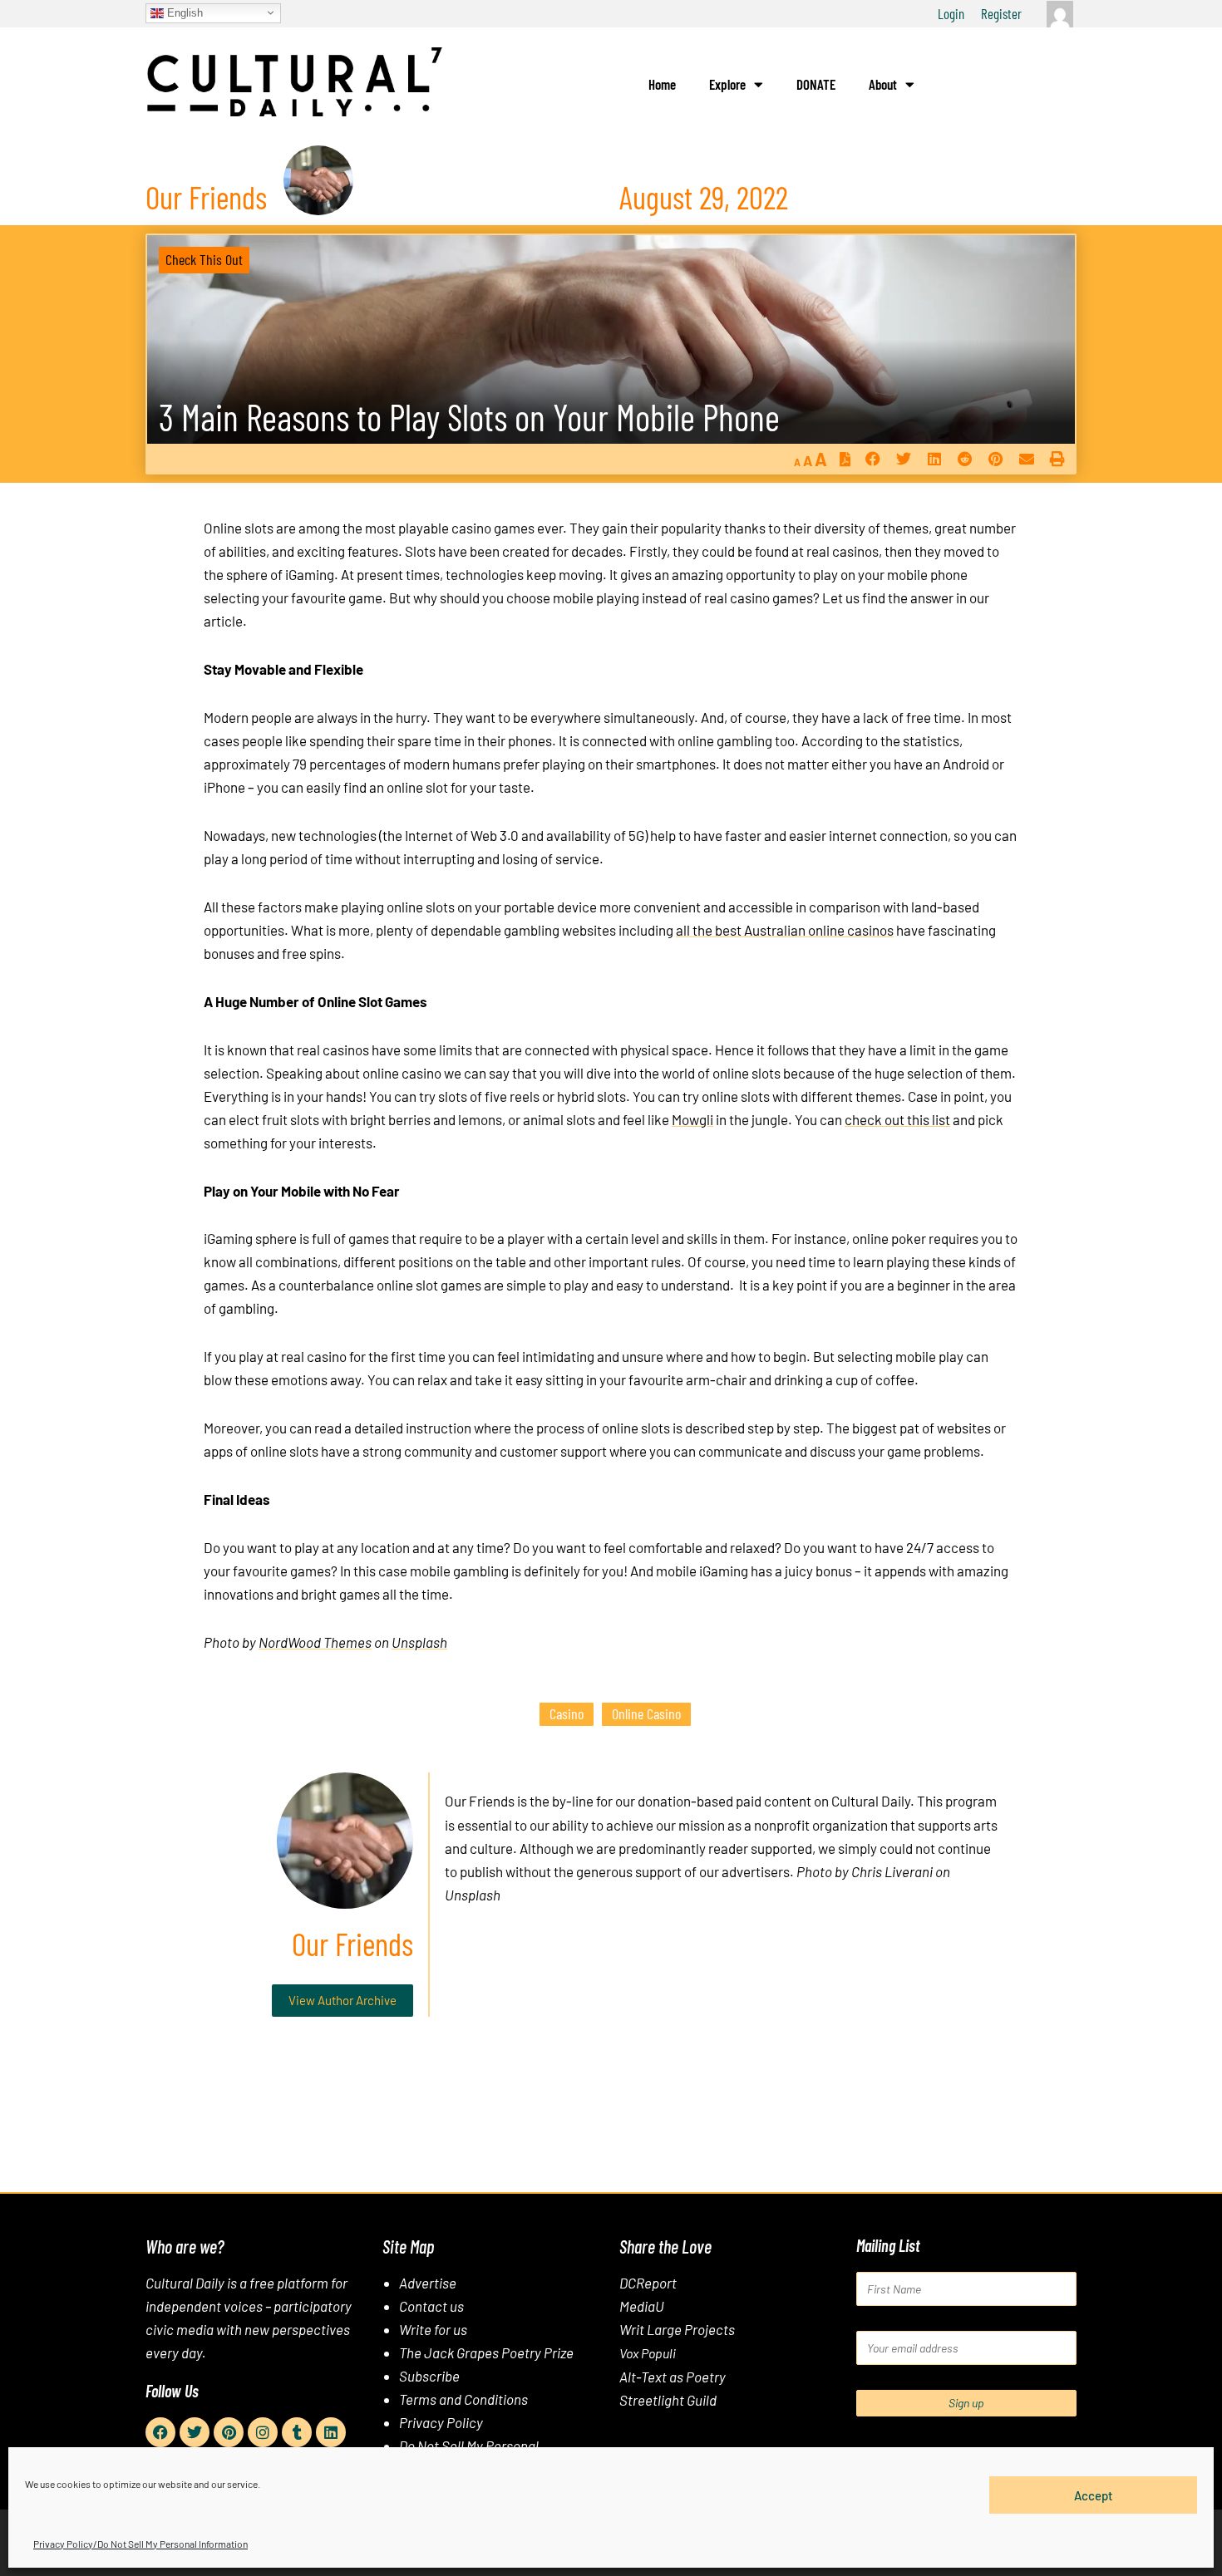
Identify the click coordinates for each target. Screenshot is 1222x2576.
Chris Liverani (892, 1871)
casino (567, 1713)
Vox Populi (648, 2353)
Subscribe (429, 2376)
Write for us (433, 2329)
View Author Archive (342, 2000)
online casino (646, 1713)
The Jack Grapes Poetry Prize (486, 2352)
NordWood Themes (315, 1642)
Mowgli (692, 1119)
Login (951, 13)
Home (662, 84)
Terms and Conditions (463, 2399)
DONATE (816, 84)
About (883, 84)
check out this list (897, 1119)
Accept (1094, 2495)
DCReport (648, 2283)
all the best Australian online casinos (785, 930)
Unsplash (419, 1642)
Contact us (431, 2306)
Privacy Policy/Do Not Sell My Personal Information (140, 2544)
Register (1001, 13)
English (183, 12)
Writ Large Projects (677, 2329)
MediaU (642, 2306)
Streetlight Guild (668, 2400)
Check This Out (204, 259)
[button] (872, 459)
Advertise (428, 2283)
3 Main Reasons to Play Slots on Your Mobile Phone (469, 417)
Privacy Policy (441, 2422)
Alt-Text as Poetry (673, 2377)
